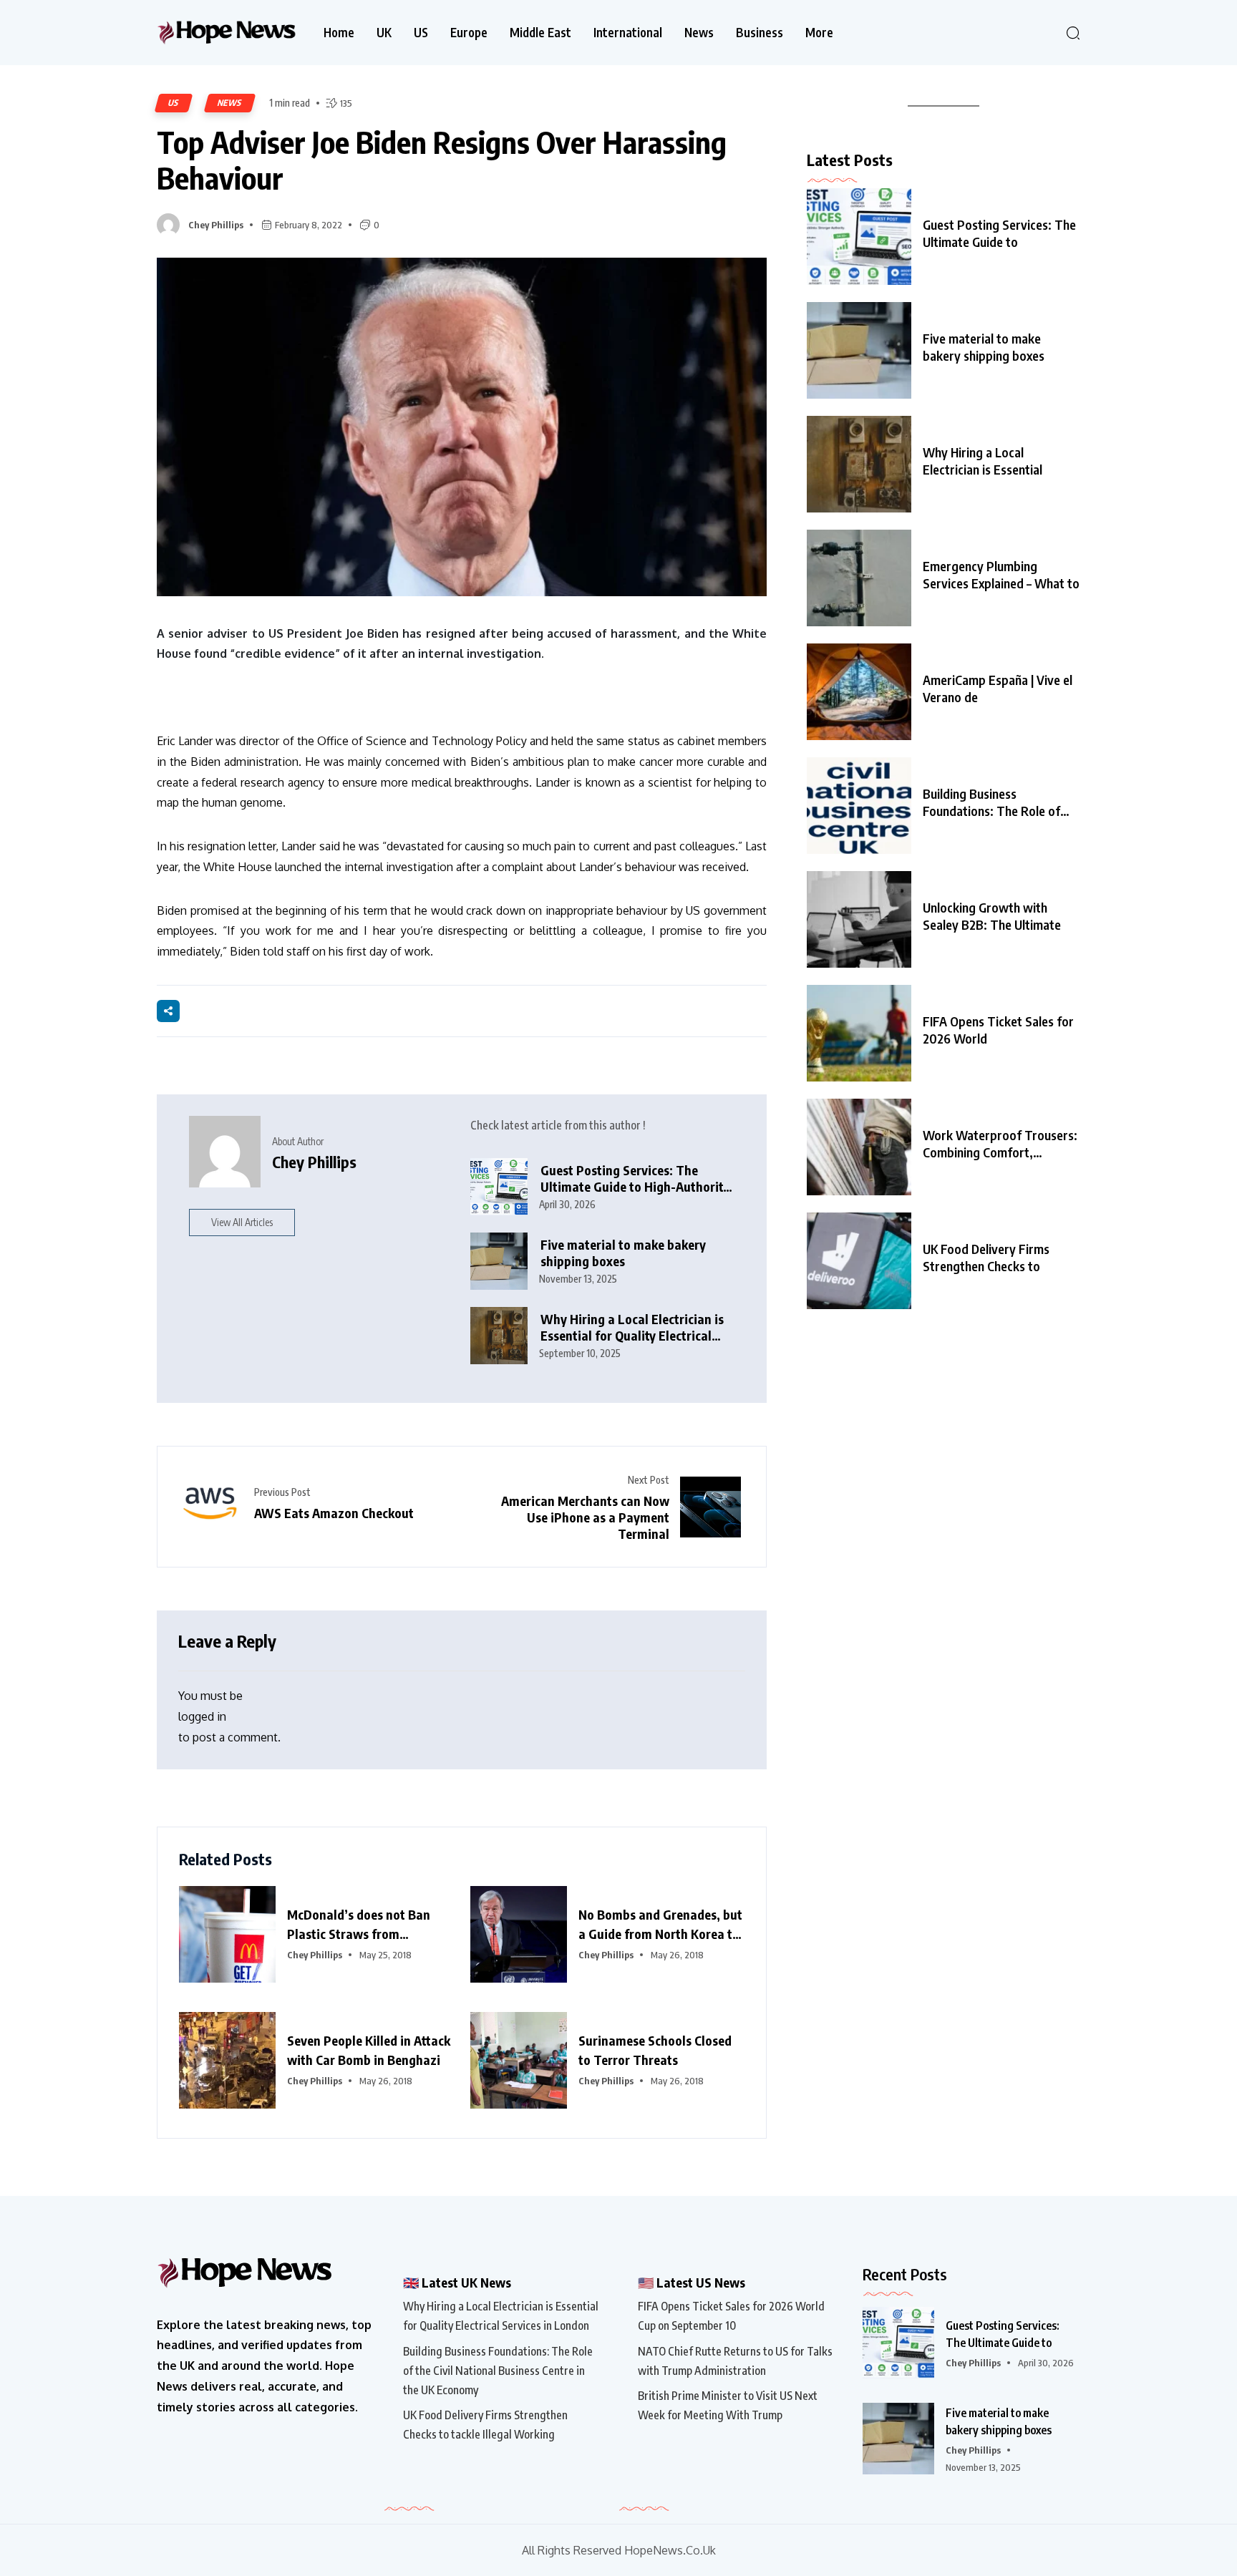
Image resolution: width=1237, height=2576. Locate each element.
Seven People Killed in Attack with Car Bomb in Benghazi (369, 2050)
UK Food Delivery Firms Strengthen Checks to (986, 1257)
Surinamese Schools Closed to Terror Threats (655, 2050)
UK (384, 33)
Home (339, 33)
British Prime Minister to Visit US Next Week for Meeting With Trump (728, 2405)
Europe (469, 33)
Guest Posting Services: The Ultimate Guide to (999, 233)
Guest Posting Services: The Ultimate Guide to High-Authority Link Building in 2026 (635, 1178)
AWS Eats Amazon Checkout (334, 1513)
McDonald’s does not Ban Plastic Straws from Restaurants (359, 1925)
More (819, 33)
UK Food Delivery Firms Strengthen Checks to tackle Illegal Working (485, 2425)
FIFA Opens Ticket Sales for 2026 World (998, 1030)
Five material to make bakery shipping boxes (623, 1253)
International (628, 33)
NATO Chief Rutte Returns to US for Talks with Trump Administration (735, 2361)
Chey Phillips (216, 225)
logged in (202, 1716)
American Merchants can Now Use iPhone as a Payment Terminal (585, 1517)
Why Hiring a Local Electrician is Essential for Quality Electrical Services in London (632, 1327)
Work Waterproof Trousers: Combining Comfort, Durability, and (1000, 1144)
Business (760, 33)
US (421, 33)
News (699, 33)
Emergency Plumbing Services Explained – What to (1001, 574)
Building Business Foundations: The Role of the (991, 802)
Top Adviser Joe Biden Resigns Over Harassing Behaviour (442, 160)
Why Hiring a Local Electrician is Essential (983, 461)
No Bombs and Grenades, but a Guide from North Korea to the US (660, 1925)
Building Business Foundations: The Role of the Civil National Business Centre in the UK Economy (498, 2371)
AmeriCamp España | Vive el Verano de (998, 688)
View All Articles (242, 1222)
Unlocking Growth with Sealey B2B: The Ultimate (992, 916)
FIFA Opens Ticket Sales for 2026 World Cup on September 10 (731, 2316)
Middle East (540, 33)
